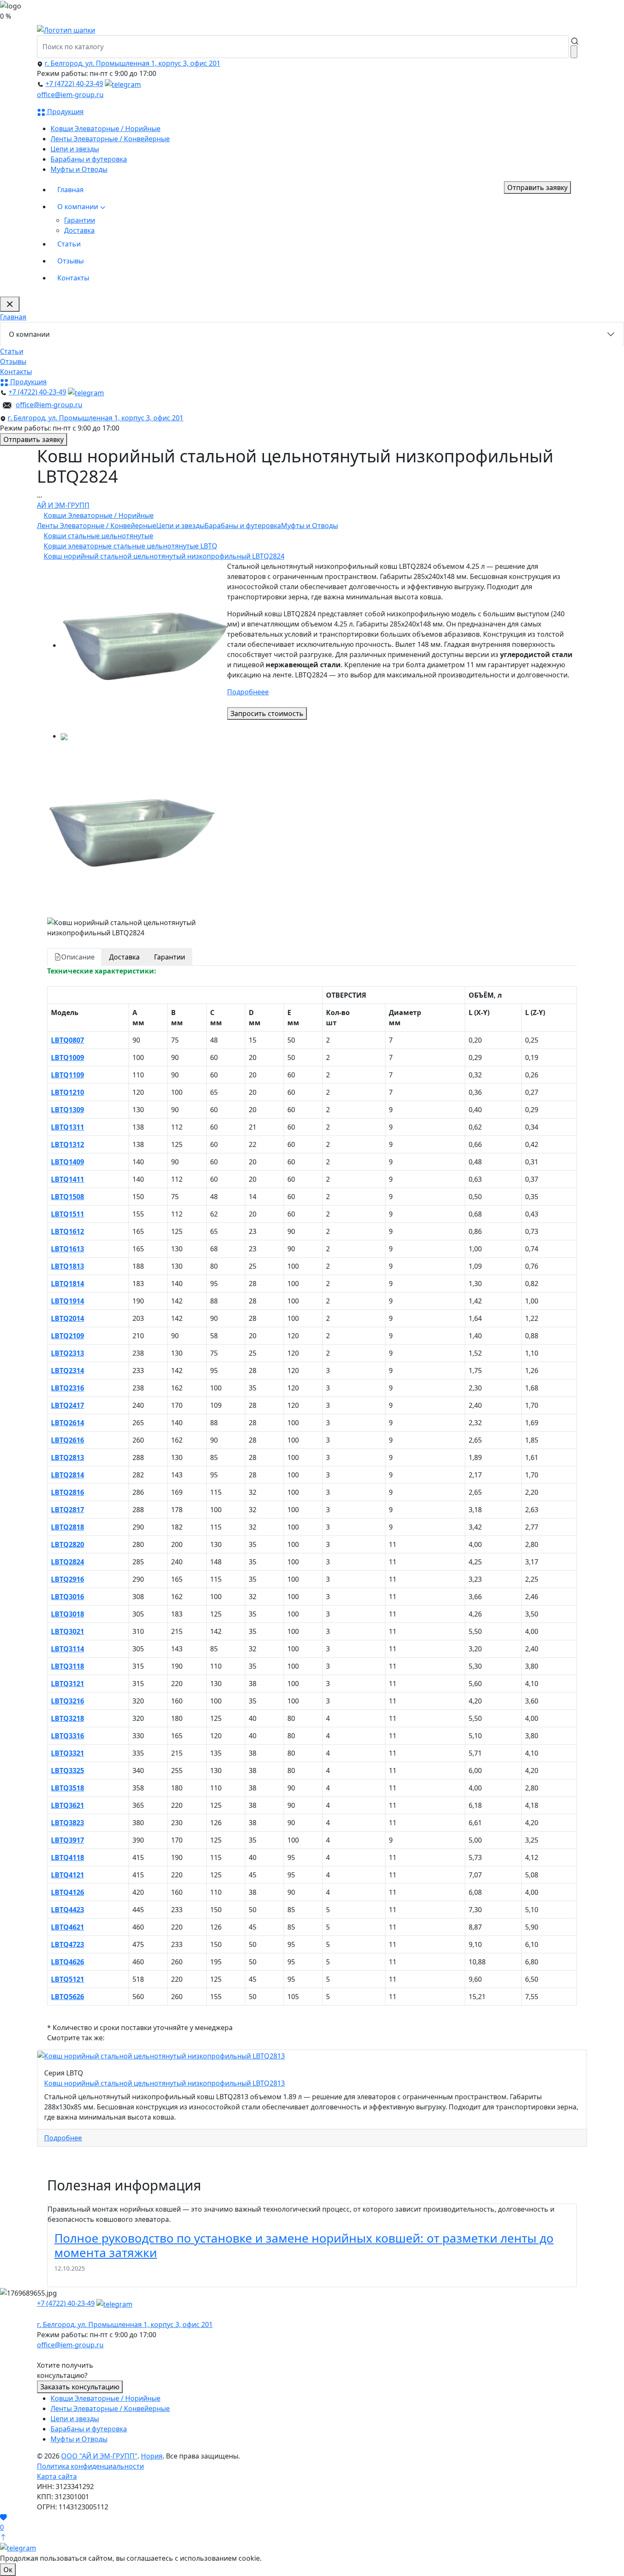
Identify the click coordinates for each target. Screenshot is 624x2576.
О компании (79, 207)
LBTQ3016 (67, 1597)
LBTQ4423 (67, 1910)
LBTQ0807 (67, 1040)
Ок (8, 2570)
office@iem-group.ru (70, 95)
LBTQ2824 (67, 1562)
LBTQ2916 (67, 1579)
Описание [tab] (78, 957)
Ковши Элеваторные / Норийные (105, 129)
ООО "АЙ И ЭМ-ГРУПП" (99, 2456)
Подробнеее (248, 692)
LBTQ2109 (67, 1336)
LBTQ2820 (67, 1544)
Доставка (79, 230)
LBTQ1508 (67, 1197)
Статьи (69, 244)
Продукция (65, 112)
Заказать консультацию (80, 2387)
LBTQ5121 (67, 1979)
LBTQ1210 (67, 1092)
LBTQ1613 (67, 1249)
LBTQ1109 (67, 1075)
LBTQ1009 (67, 1057)
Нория (152, 2456)
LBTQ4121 (67, 1875)
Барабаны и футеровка (89, 159)
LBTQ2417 (67, 1405)
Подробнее (63, 2138)
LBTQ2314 (67, 1371)
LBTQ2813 (67, 1457)
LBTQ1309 (67, 1110)
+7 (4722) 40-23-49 (74, 84)
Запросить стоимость (267, 713)
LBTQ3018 (67, 1614)
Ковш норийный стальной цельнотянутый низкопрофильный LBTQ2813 (164, 2083)
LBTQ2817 (67, 1510)
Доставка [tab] (124, 957)
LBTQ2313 (67, 1353)
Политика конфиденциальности (90, 2466)
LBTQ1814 (67, 1284)
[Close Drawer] (10, 304)
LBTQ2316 (67, 1388)
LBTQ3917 (67, 1840)
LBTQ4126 (67, 1892)
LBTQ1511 (67, 1214)
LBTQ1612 (67, 1231)
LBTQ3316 (67, 1736)
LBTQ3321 (67, 1753)
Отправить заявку (537, 187)
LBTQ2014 (67, 1318)
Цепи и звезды (75, 149)
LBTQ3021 (67, 1631)
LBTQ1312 (67, 1144)
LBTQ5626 (67, 1997)
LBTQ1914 (67, 1301)
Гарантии (80, 220)
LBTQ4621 (67, 1927)
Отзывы (70, 261)
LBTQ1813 (67, 1266)
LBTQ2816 (67, 1492)
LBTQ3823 (67, 1823)
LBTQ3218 (67, 1718)
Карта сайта (57, 2476)
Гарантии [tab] (170, 957)
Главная (70, 190)
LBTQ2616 (67, 1440)
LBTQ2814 (67, 1475)
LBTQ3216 (67, 1701)
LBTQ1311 (67, 1127)
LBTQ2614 (67, 1423)
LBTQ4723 (67, 1944)
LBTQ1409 (67, 1162)
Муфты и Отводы (79, 169)
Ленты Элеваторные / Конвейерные (110, 139)
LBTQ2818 (67, 1527)
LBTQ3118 (67, 1666)
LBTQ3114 (67, 1649)
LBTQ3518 (67, 1788)
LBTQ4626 (67, 1962)
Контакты (73, 278)
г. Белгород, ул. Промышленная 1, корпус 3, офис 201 (132, 63)
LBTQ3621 (67, 1805)
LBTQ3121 (67, 1684)
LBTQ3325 (67, 1770)
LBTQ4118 (67, 1857)
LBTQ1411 (67, 1179)
